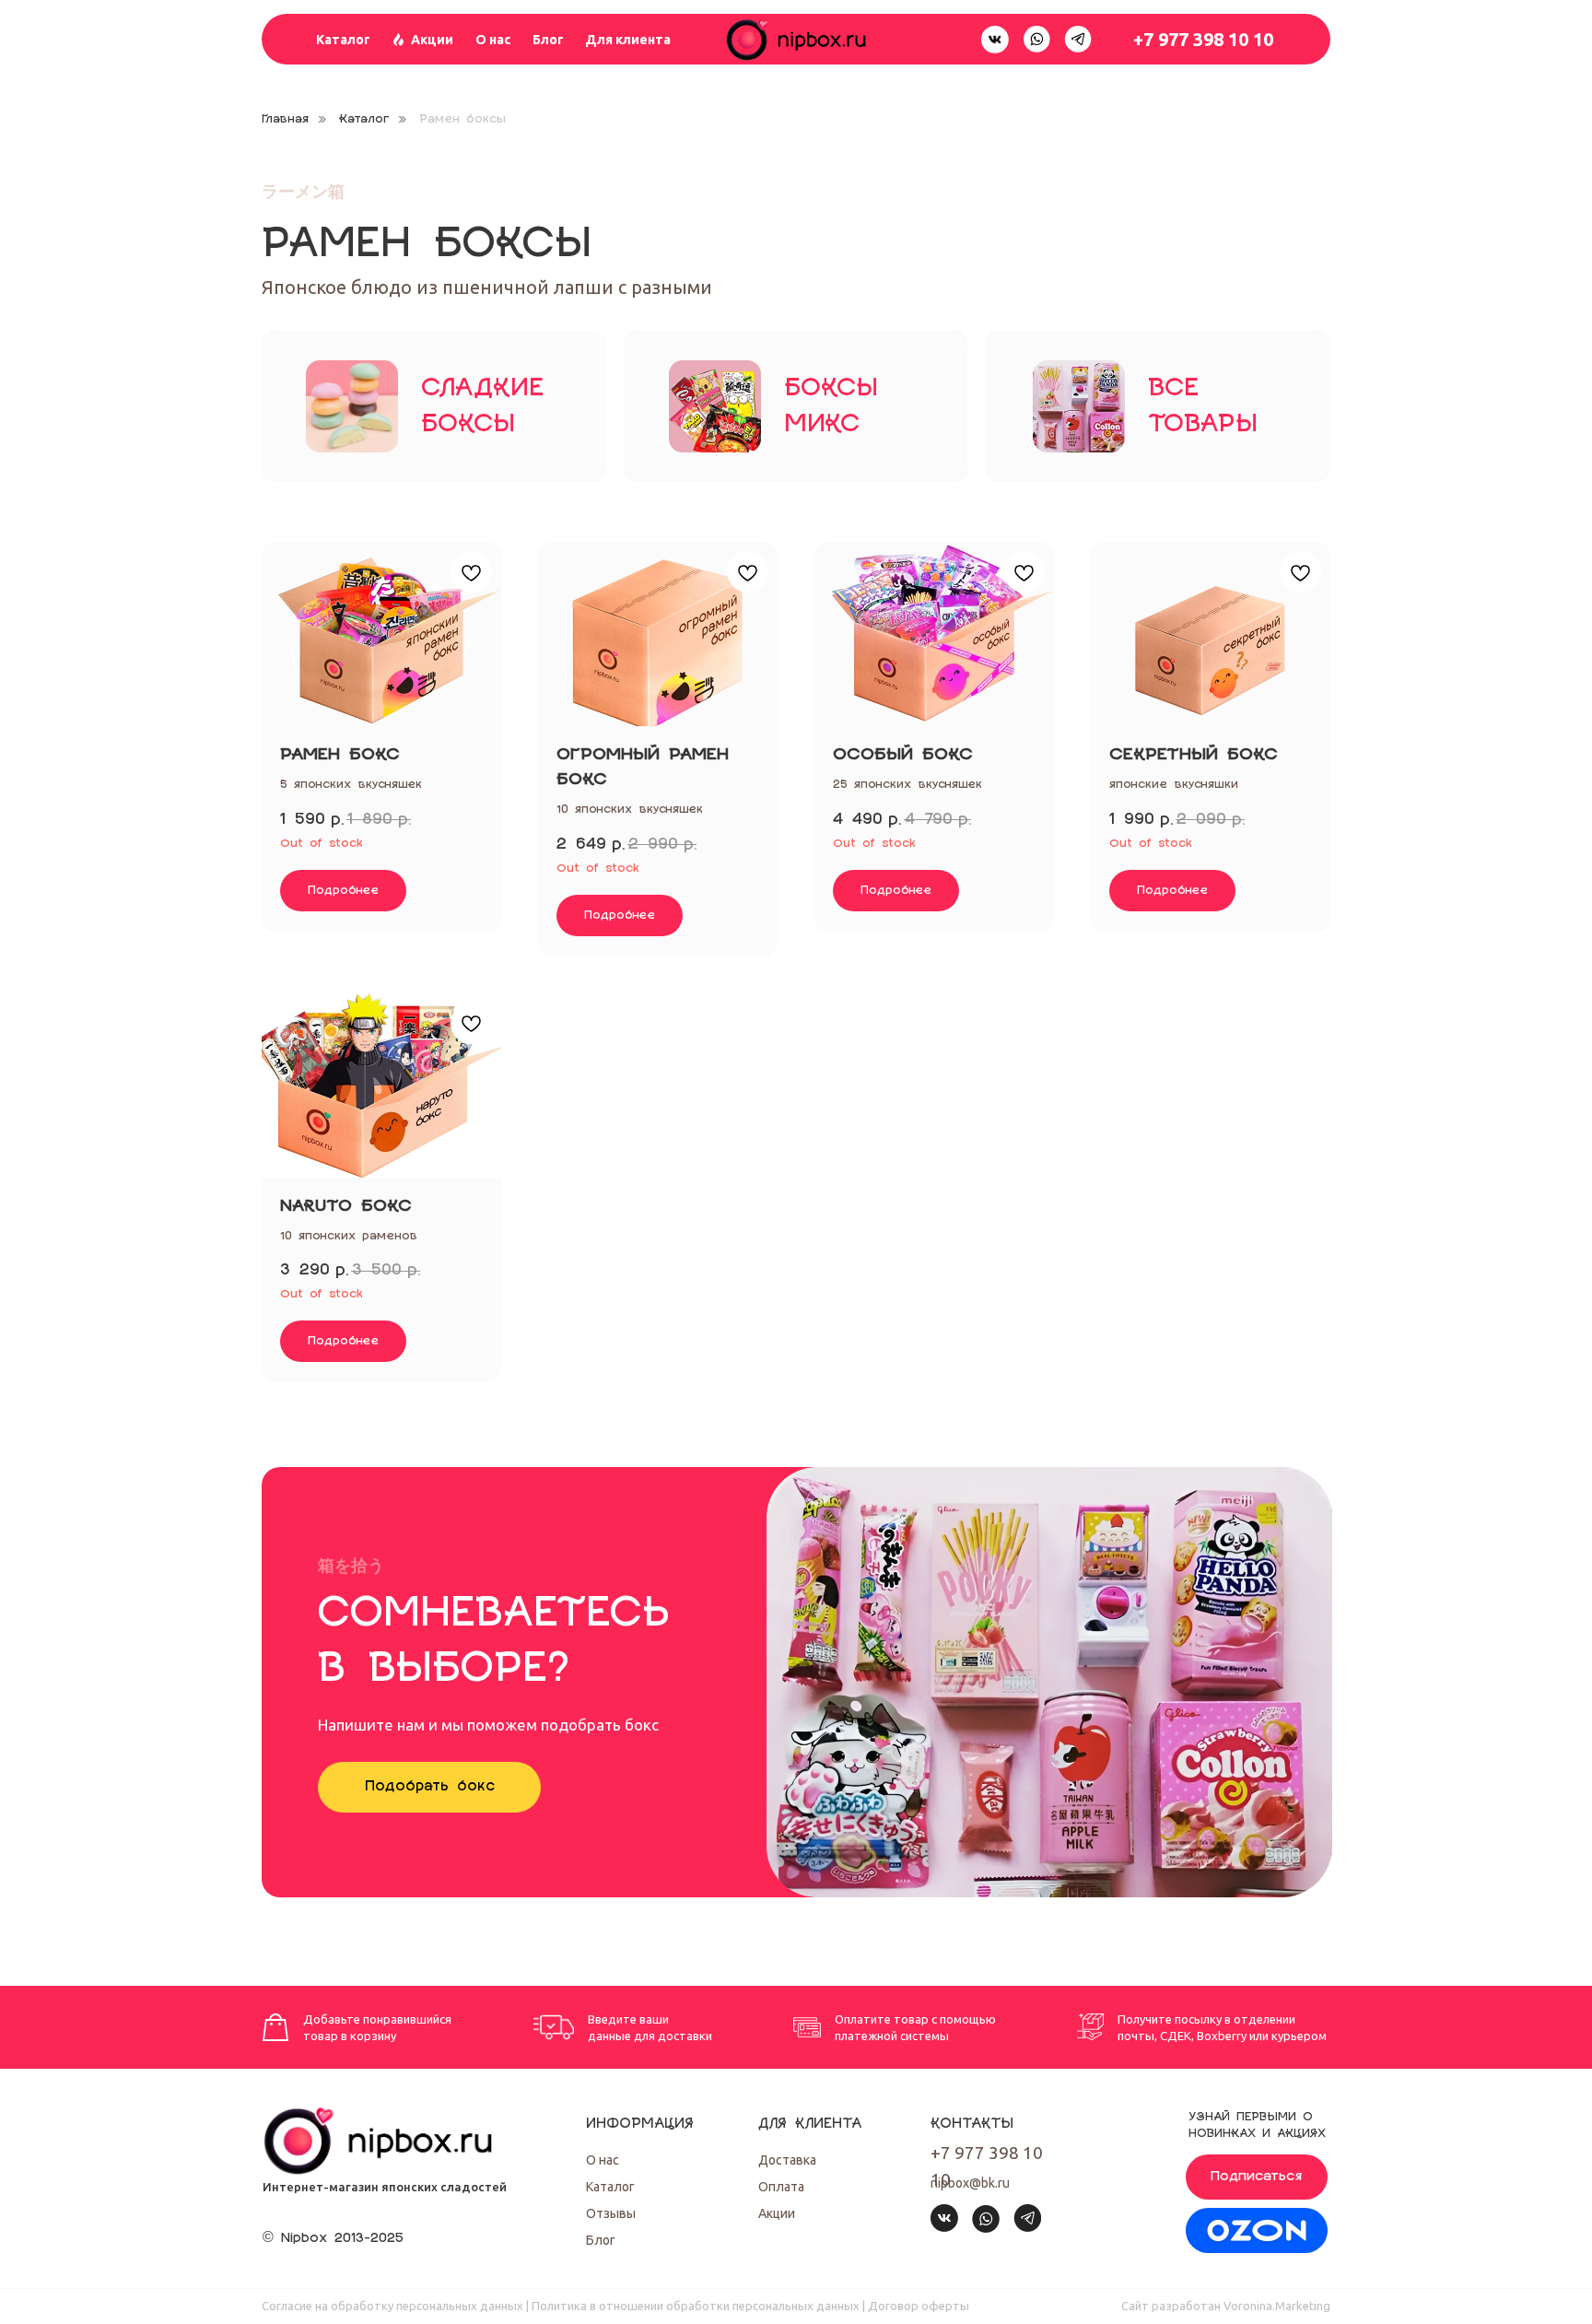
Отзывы (611, 2213)
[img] (1257, 2230)
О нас (493, 40)
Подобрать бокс (430, 1786)
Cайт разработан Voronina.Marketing (1226, 2306)
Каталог (343, 40)
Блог (548, 40)
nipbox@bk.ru (970, 2183)
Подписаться (1257, 2177)
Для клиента (628, 40)
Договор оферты (919, 2306)
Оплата (781, 2187)
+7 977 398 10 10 (1203, 39)
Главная (285, 119)
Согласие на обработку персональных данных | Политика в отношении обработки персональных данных (561, 2306)
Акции (432, 40)
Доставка (787, 2160)
